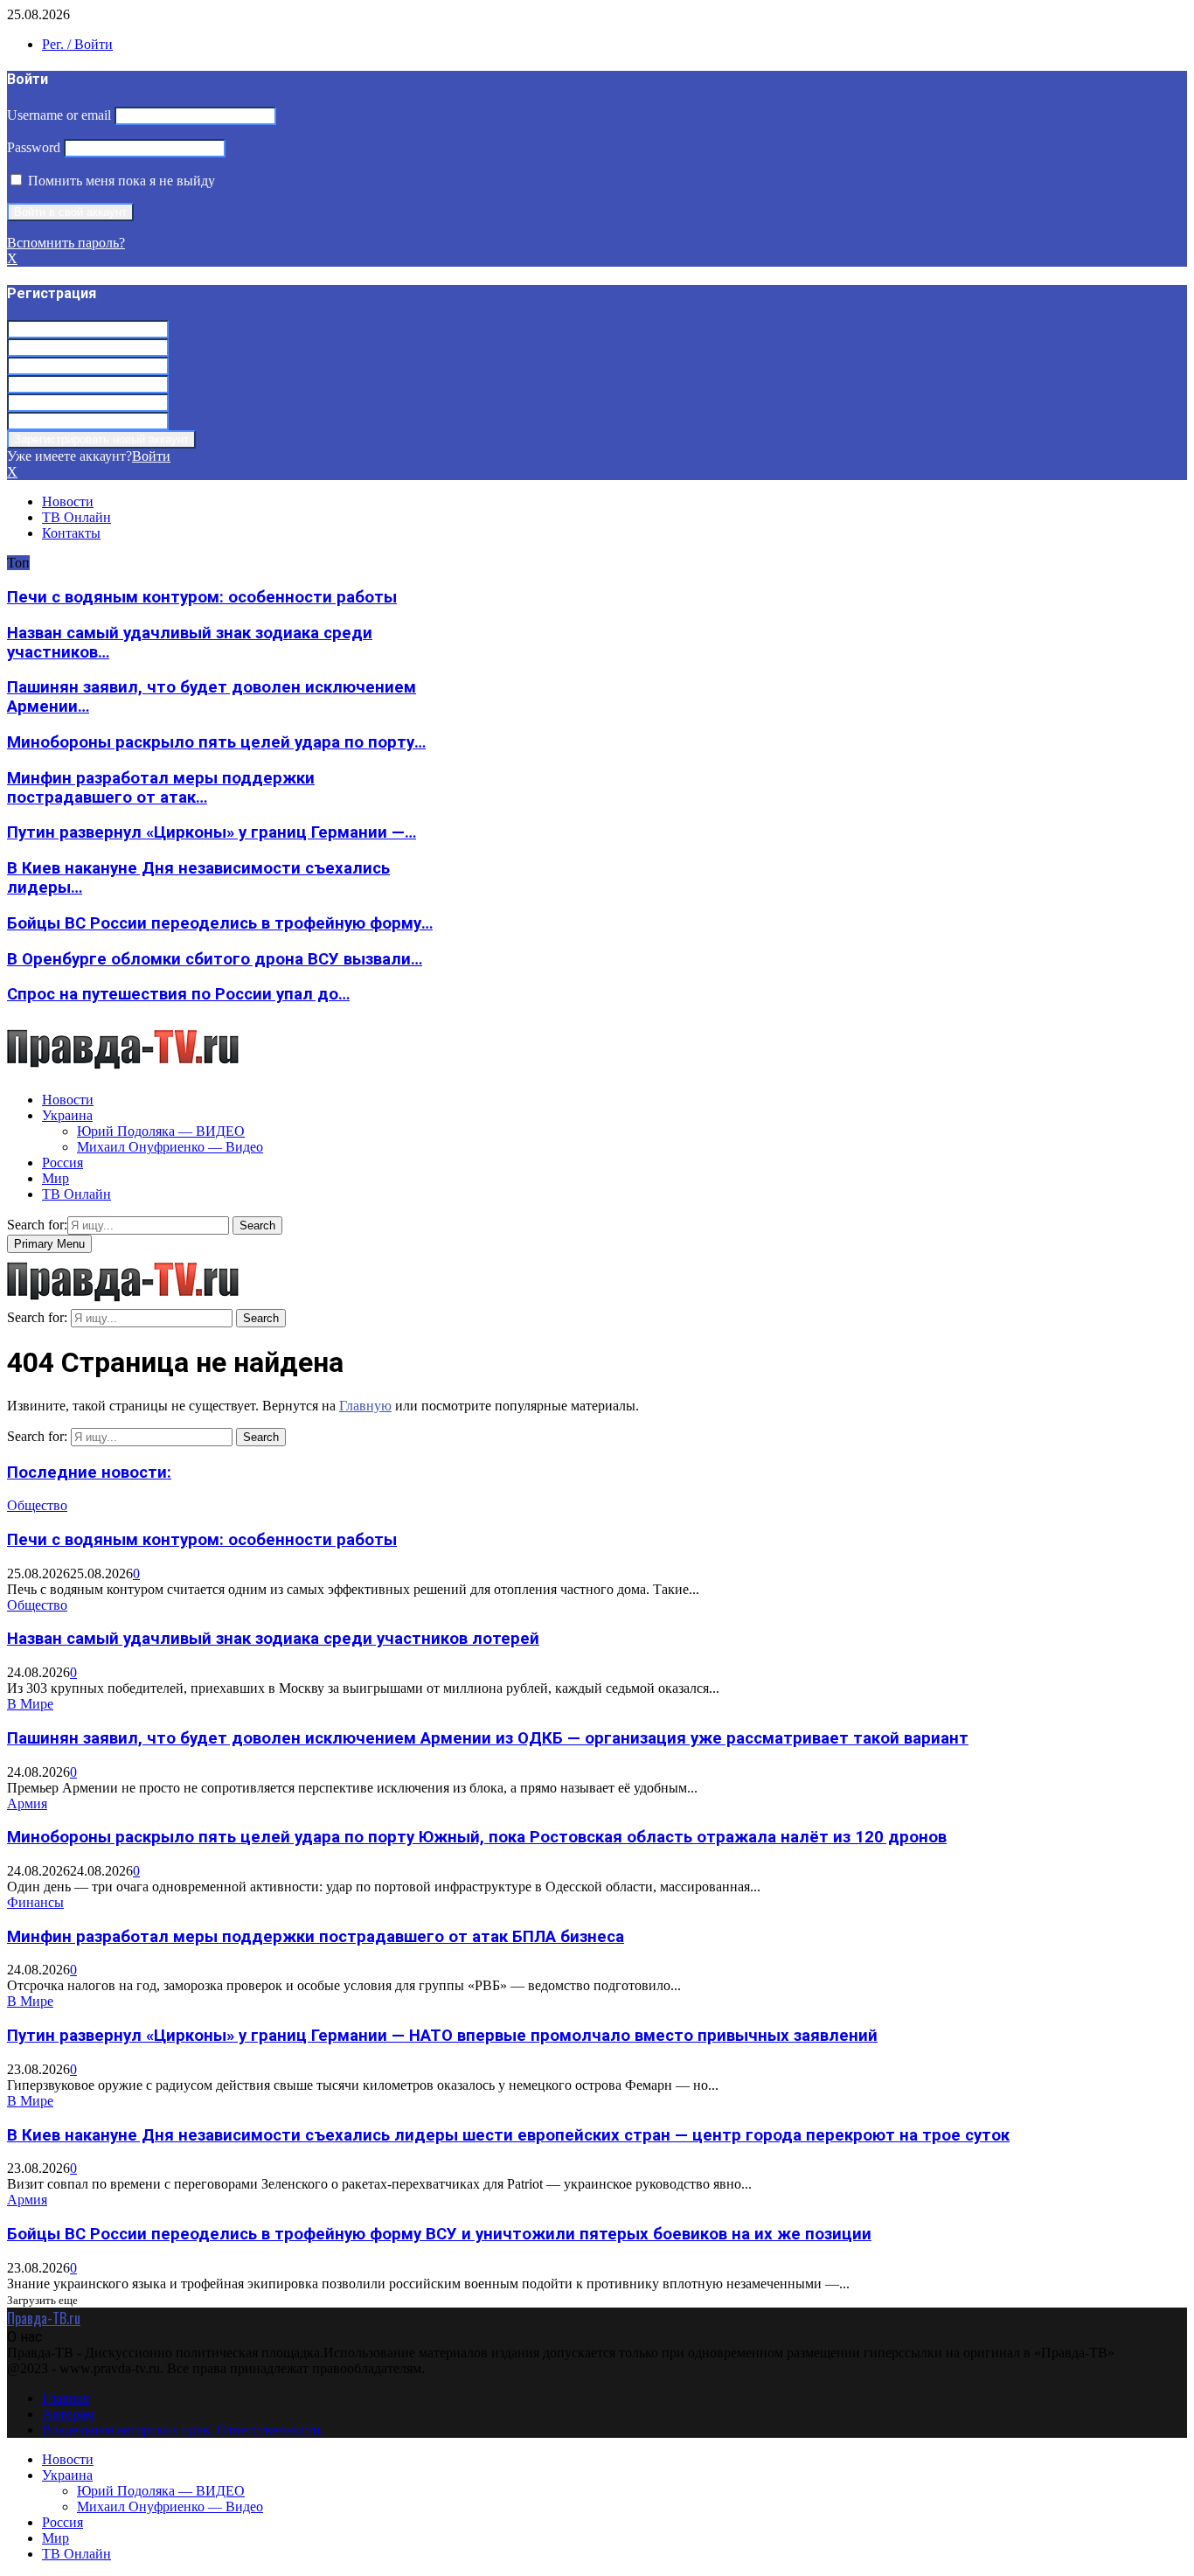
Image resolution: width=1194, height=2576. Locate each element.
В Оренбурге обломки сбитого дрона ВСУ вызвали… (215, 959)
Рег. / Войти (77, 44)
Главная (66, 2398)
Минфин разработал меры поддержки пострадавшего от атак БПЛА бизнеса (316, 1937)
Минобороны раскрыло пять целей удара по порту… (216, 742)
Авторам (68, 2414)
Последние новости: (89, 1472)
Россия (62, 1163)
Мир (56, 1178)
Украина (67, 1115)
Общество (37, 1505)
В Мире (30, 1704)
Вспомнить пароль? (66, 243)
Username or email (59, 115)
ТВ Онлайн (76, 517)
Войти (151, 456)
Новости (68, 501)
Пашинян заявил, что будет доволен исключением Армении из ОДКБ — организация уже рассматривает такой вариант (488, 1738)
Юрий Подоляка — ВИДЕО (161, 1131)
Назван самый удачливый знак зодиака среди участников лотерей (273, 1639)
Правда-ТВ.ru (44, 2318)
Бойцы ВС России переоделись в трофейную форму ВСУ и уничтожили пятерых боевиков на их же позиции (439, 2234)
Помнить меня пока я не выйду (120, 181)
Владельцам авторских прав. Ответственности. (183, 2430)
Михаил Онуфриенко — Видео (170, 1147)
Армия (27, 1803)
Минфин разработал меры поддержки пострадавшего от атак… (161, 788)
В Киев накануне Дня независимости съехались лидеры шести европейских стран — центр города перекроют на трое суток (508, 2135)
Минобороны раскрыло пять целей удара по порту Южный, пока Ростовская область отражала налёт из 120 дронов (477, 1837)
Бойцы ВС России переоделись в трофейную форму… (220, 923)
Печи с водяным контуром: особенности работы (202, 597)
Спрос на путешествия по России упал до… (178, 994)
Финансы (35, 1902)
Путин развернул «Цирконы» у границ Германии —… (212, 832)
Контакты (71, 533)
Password (34, 147)
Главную (365, 1406)
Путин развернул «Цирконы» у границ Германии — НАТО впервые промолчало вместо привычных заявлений (442, 2036)
